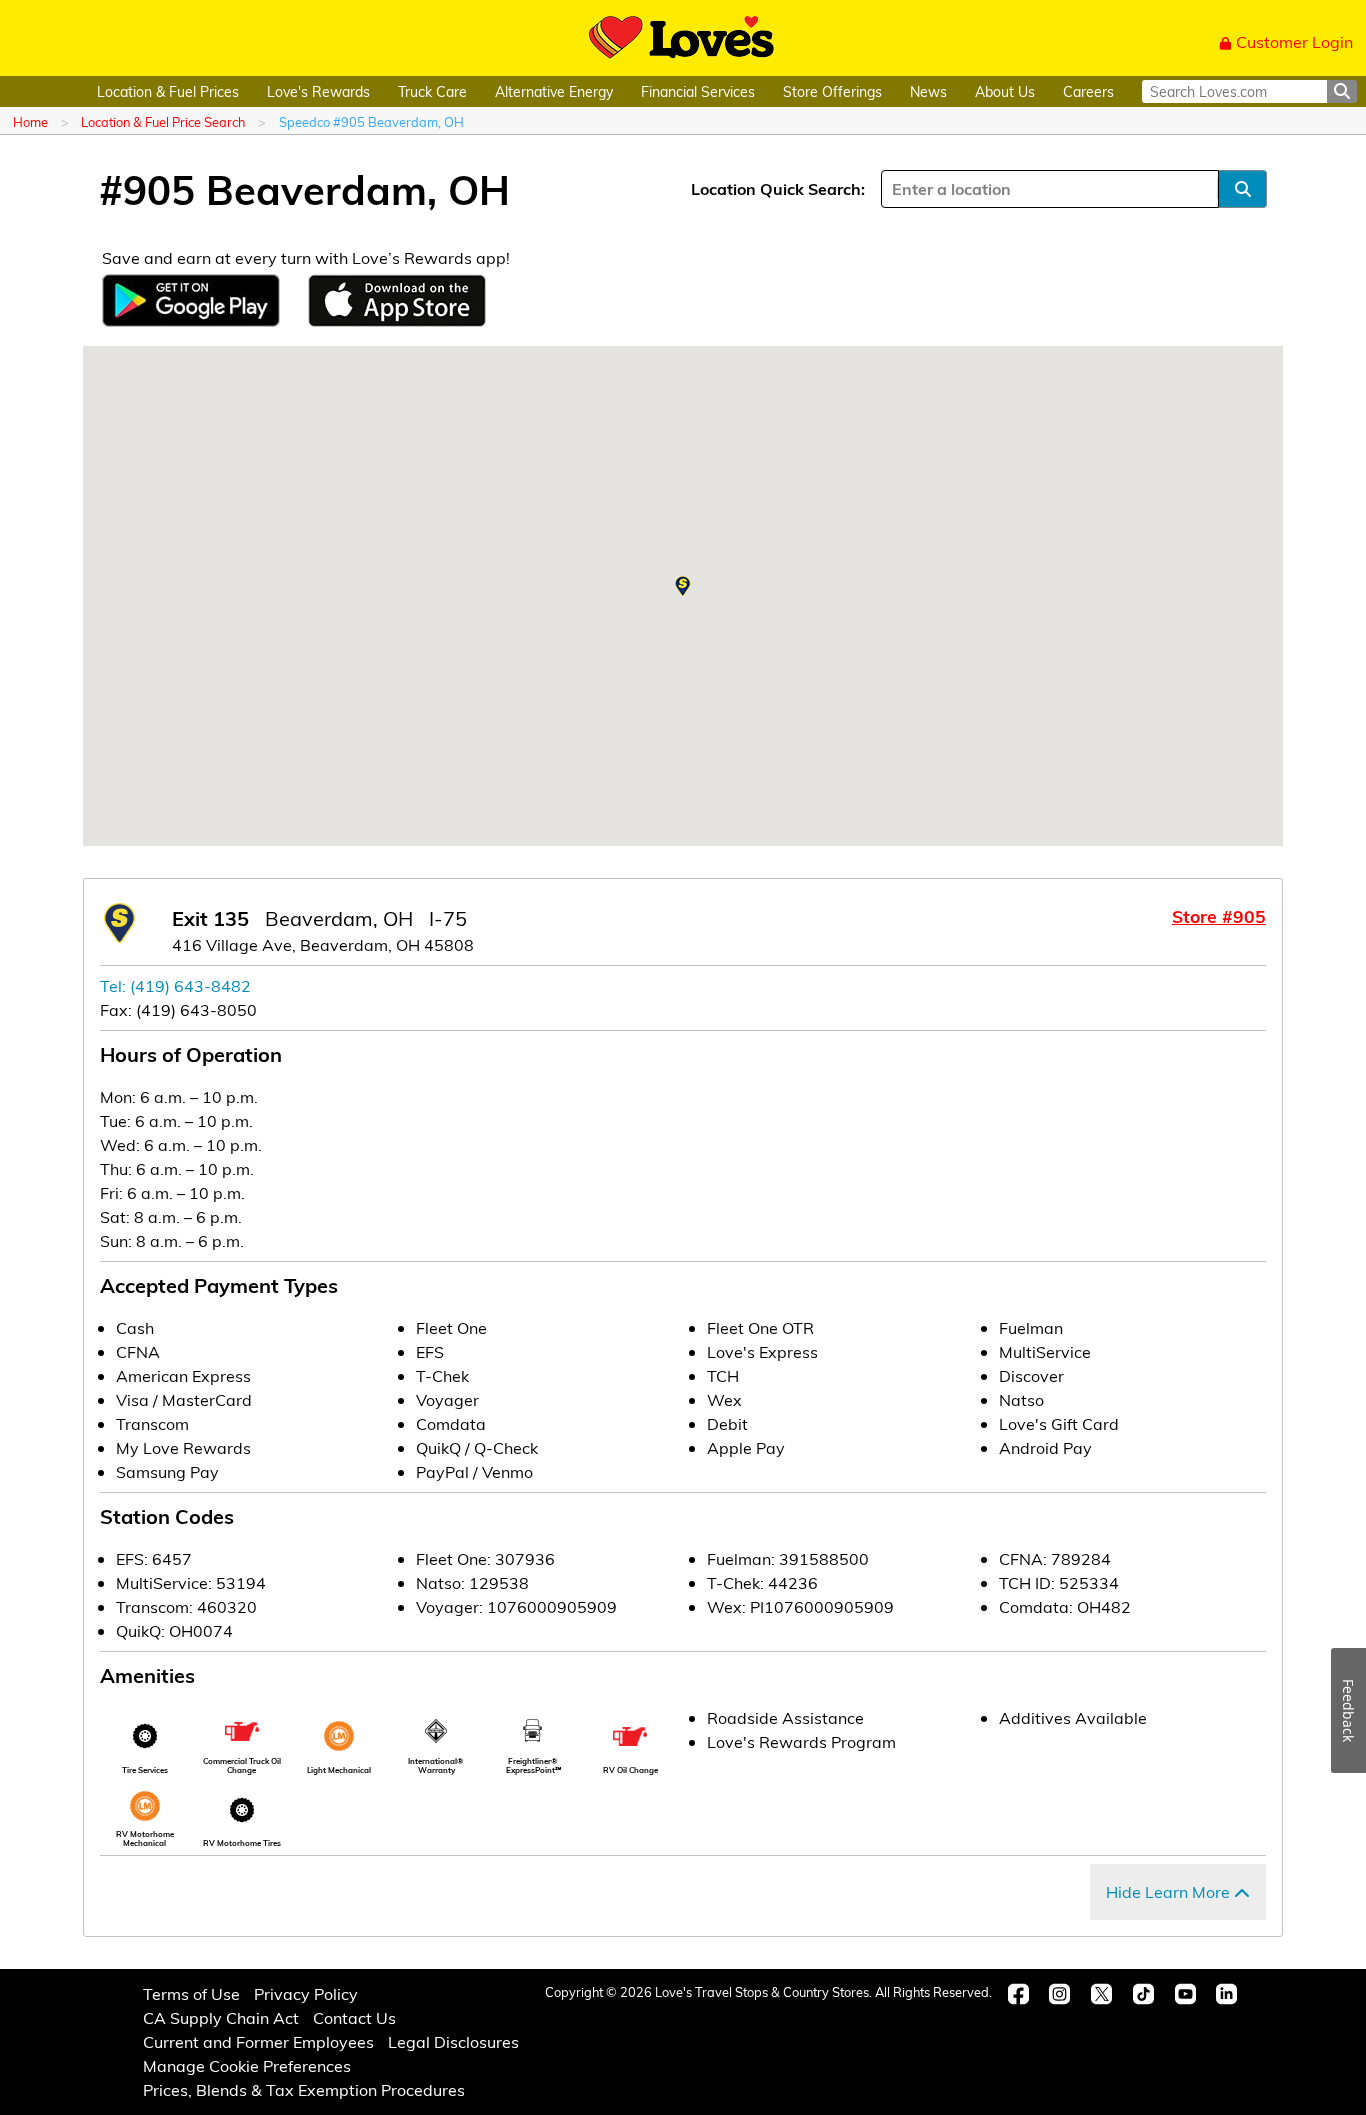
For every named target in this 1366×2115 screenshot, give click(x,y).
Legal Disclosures (453, 2041)
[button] (683, 586)
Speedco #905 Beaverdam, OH (371, 121)
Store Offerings (832, 91)
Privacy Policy (306, 1993)
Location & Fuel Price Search (163, 121)
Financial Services (698, 91)
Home (30, 121)
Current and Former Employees (258, 2041)
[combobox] (894, 189)
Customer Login (1294, 41)
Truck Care (432, 91)
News (928, 91)
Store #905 (1219, 916)
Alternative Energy (554, 91)
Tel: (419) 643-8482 (175, 985)
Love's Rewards (318, 91)
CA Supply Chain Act (221, 2017)
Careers (1088, 91)
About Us (1005, 91)
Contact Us (354, 2017)
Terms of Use (191, 1993)
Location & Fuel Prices (168, 91)
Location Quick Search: (778, 188)
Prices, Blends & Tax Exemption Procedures (304, 2089)
